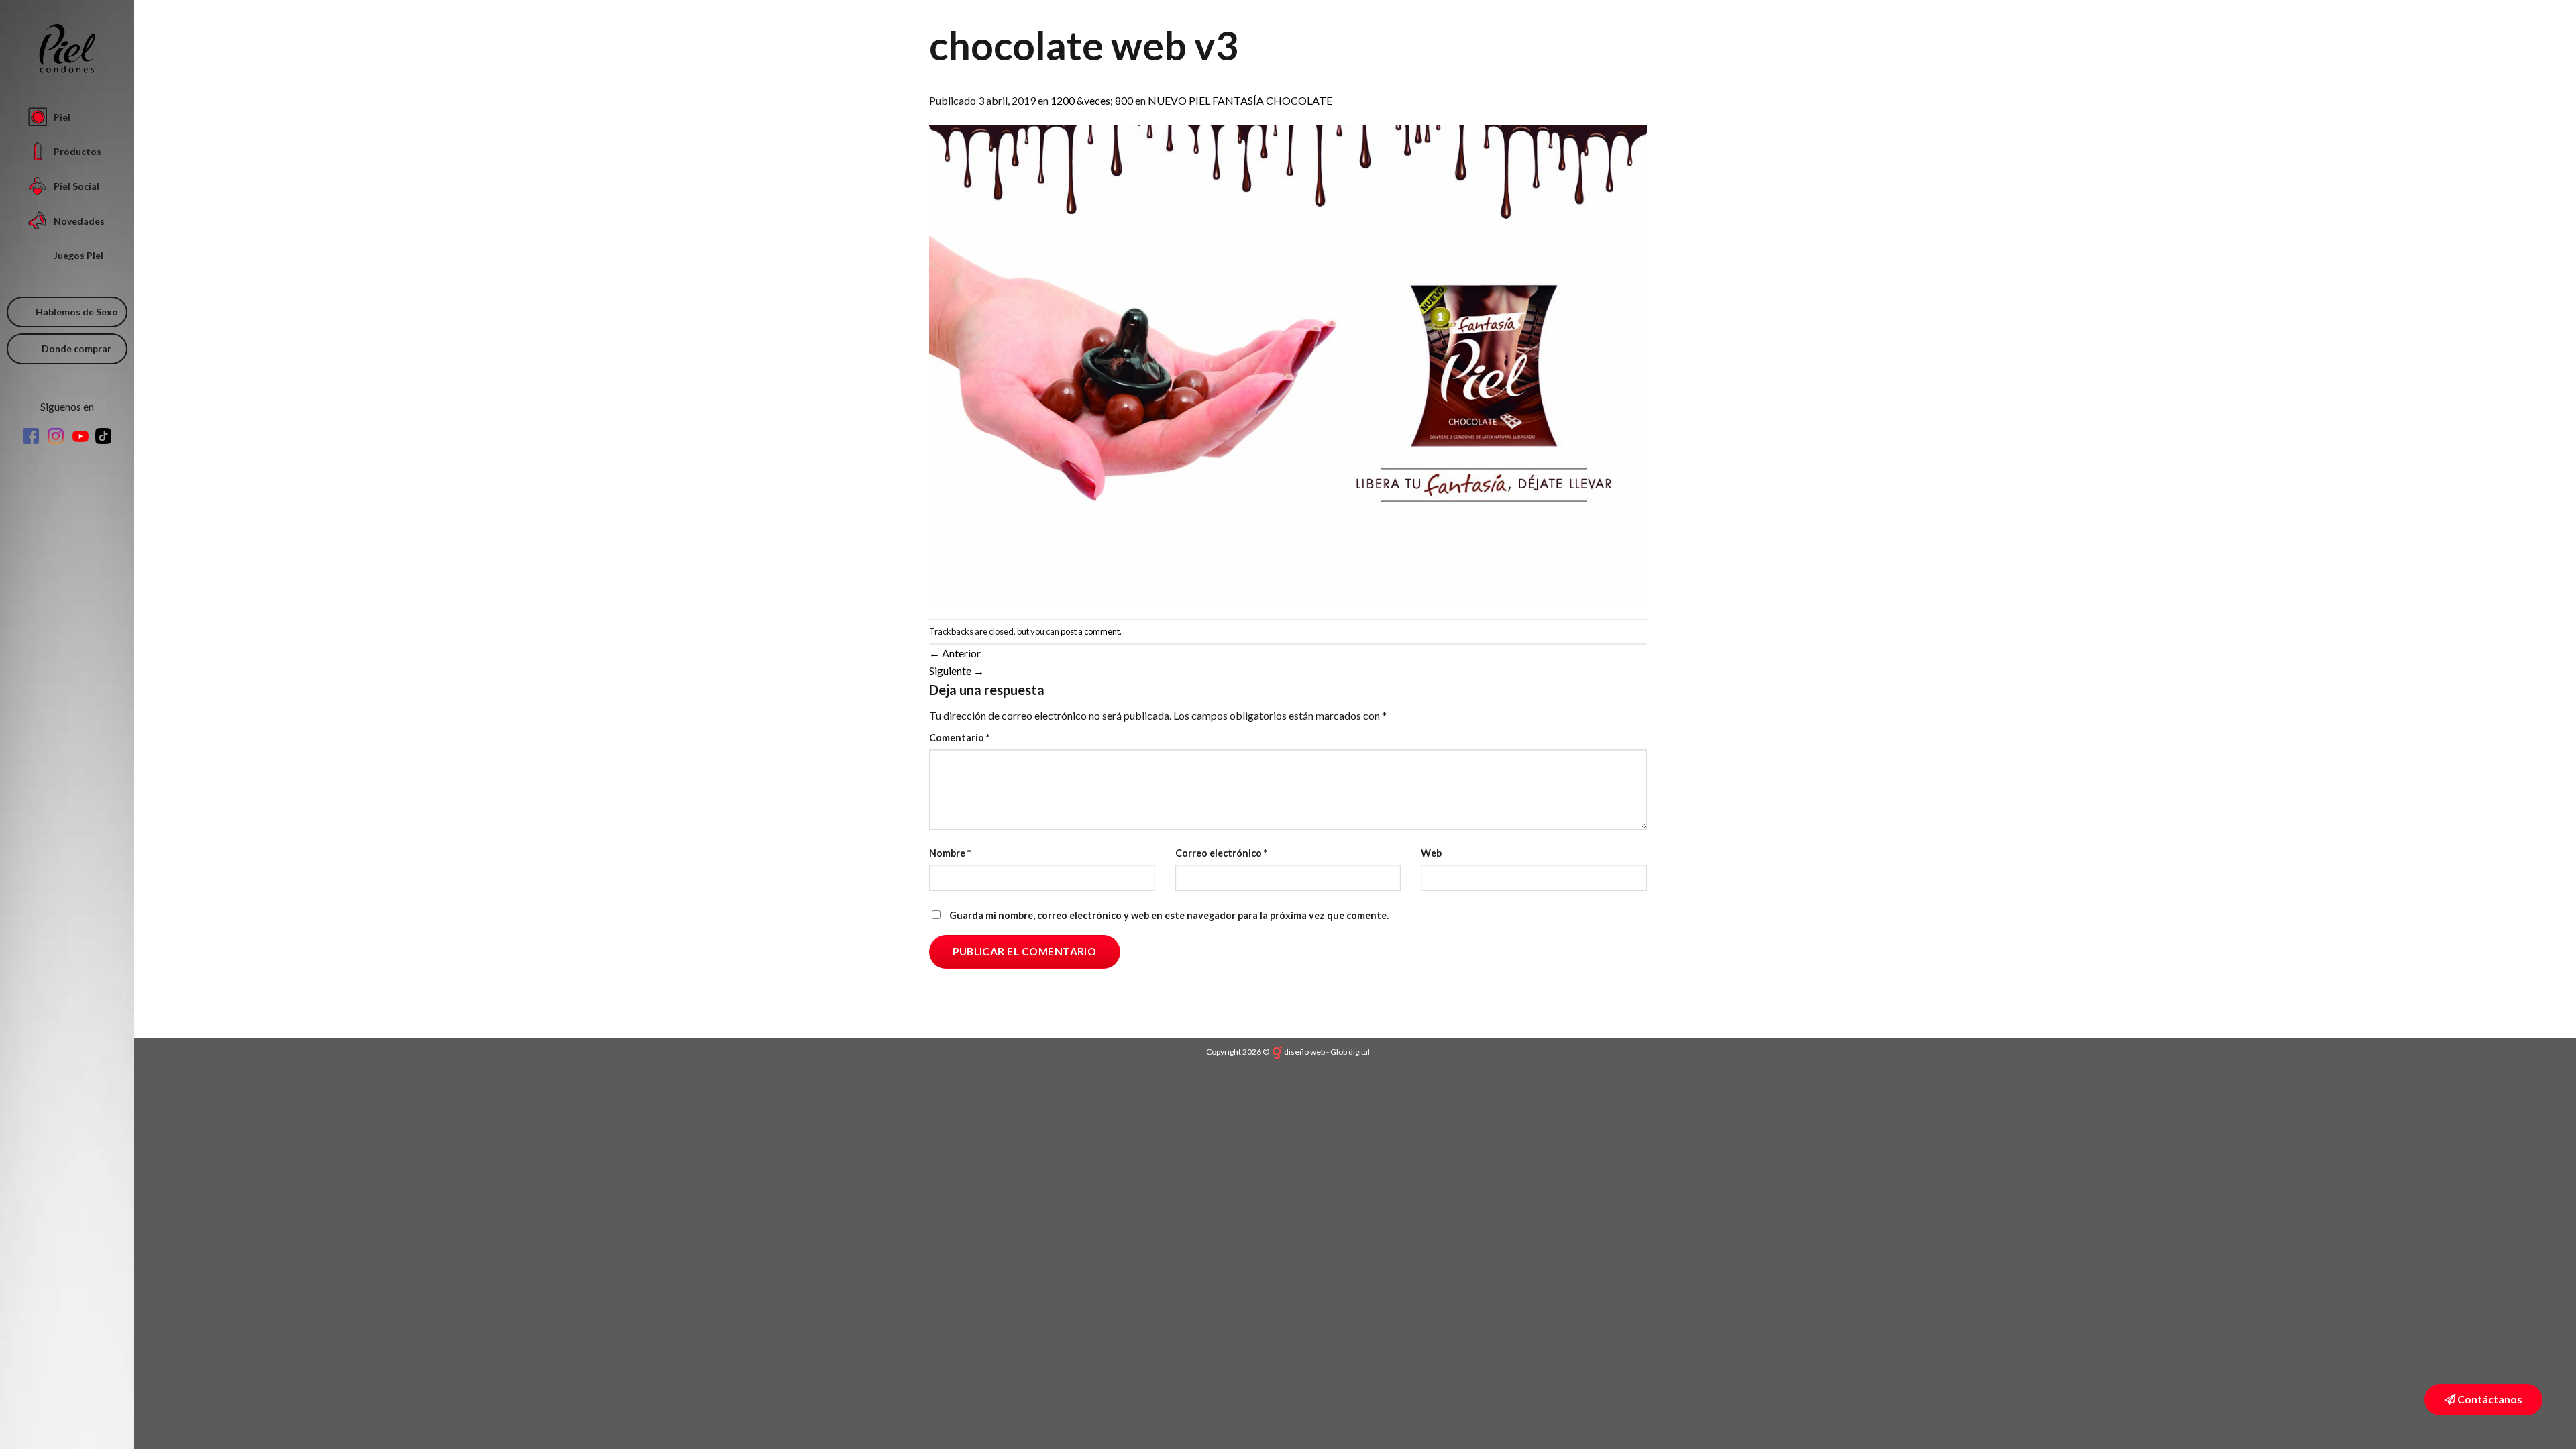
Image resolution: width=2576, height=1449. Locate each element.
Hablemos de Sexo (77, 312)
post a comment (1090, 631)
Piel (62, 117)
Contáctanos (2489, 1399)
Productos (77, 151)
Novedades (79, 221)
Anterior (955, 653)
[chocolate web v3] (1288, 363)
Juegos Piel (78, 255)
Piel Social (76, 186)
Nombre (950, 853)
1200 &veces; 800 (1092, 100)
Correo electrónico (1221, 853)
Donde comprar (76, 348)
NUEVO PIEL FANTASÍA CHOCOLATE (1240, 100)
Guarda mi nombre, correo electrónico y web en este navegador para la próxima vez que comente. (1169, 915)
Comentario (959, 738)
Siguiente (957, 670)
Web (1431, 853)
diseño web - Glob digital (1327, 1052)
